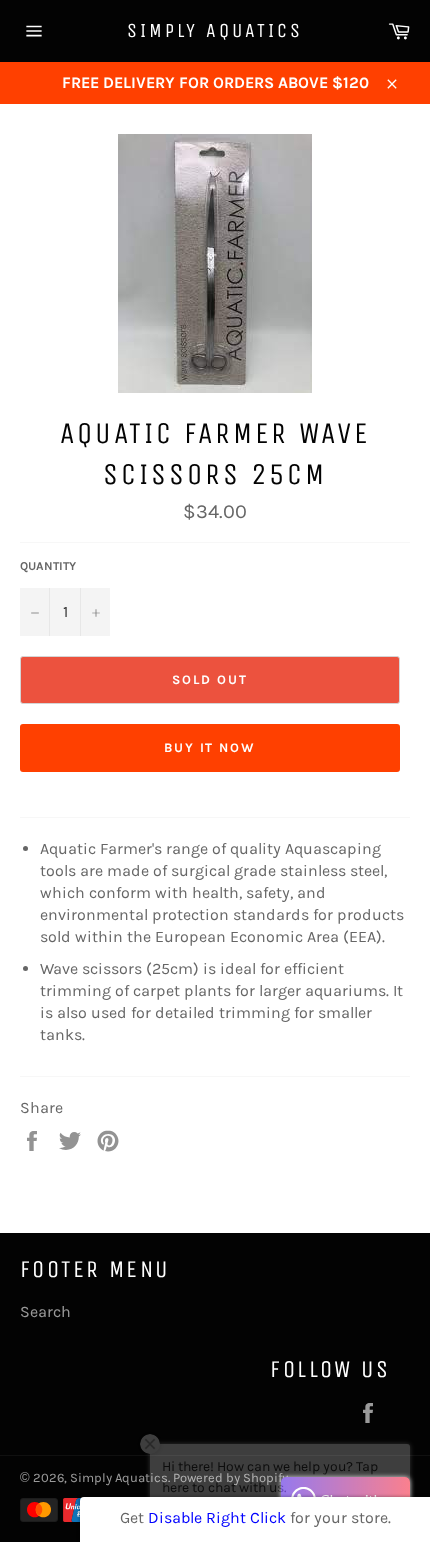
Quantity (48, 566)
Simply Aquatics (215, 30)
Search (45, 1311)
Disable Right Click (217, 1517)
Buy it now (210, 747)
